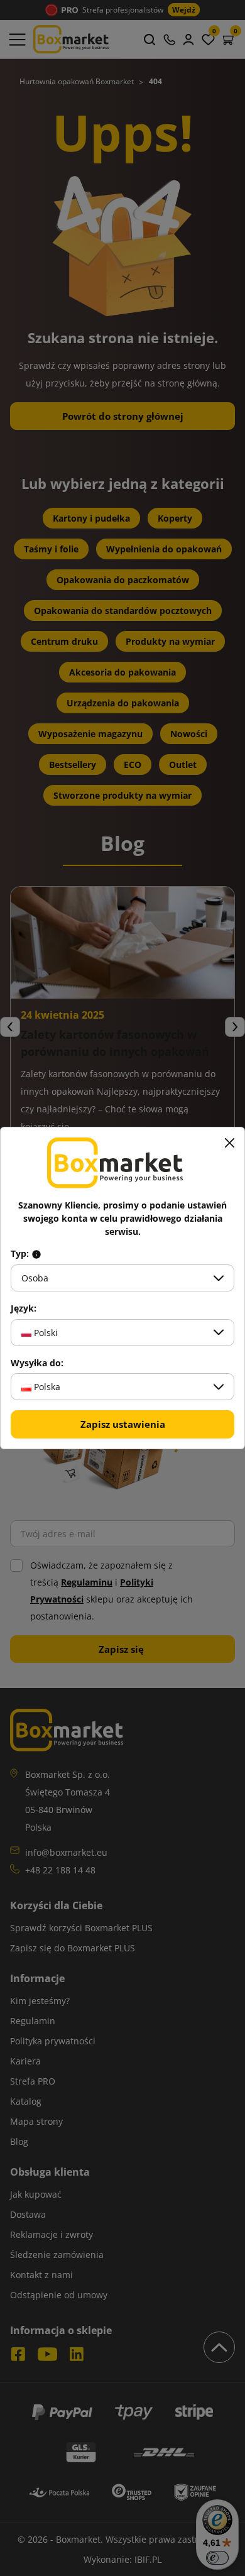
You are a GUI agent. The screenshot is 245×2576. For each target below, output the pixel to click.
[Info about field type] (36, 1254)
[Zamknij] (229, 1143)
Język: (24, 1308)
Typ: (21, 1254)
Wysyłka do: (37, 1363)
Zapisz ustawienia (123, 1424)
